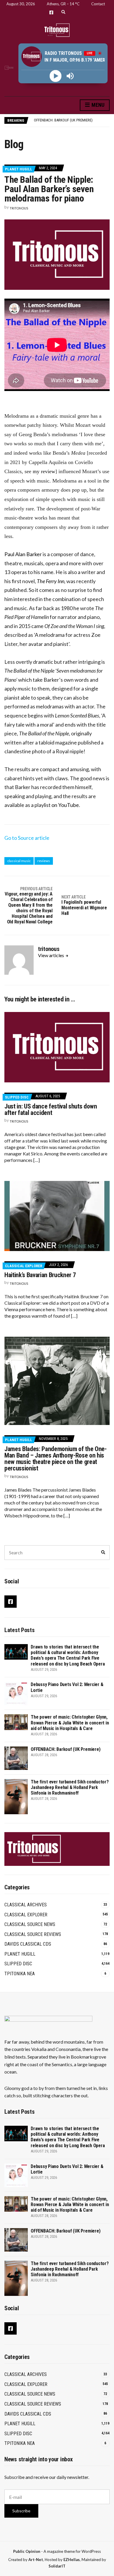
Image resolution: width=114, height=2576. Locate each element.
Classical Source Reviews (33, 1934)
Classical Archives (26, 1905)
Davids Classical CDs (28, 1944)
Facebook (51, 12)
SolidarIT (57, 2566)
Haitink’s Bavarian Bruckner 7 (40, 1275)
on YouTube (65, 805)
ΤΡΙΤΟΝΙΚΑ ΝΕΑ (20, 1974)
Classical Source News (30, 1924)
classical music (19, 861)
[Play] (56, 76)
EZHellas (72, 2560)
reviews (44, 861)
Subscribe (21, 2511)
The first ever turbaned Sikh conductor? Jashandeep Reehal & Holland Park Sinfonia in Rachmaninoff (70, 1787)
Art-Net (36, 2560)
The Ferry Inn (51, 581)
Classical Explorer (24, 1266)
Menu (97, 105)
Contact (98, 4)
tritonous (19, 208)
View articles (51, 955)
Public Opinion (27, 2551)
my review (44, 471)
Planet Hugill (19, 169)
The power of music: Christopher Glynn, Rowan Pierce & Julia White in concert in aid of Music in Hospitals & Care (70, 1723)
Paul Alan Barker (23, 554)
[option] (72, 120)
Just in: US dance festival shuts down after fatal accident (51, 1110)
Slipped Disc (17, 1097)
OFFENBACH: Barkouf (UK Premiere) (63, 120)
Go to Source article (27, 838)
